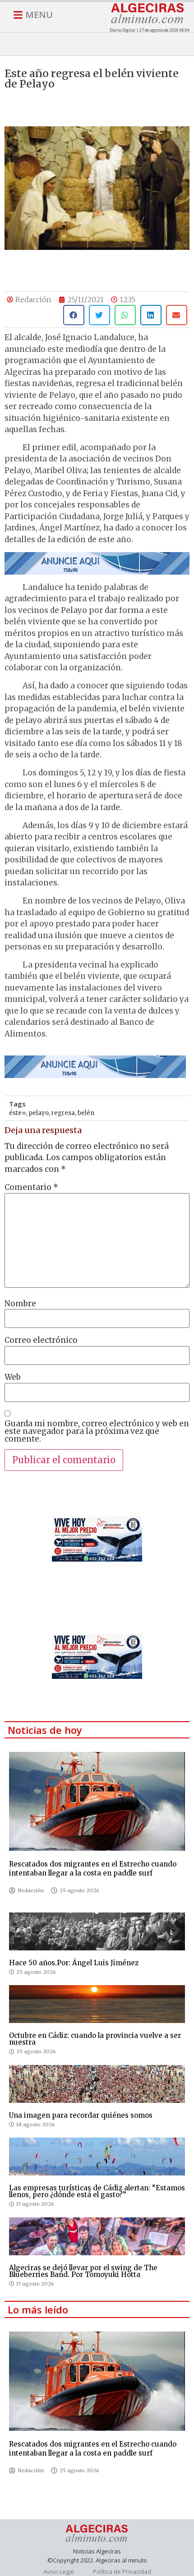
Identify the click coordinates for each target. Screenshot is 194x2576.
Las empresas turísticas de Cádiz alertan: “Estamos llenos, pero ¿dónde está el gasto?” (97, 2191)
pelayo (39, 1113)
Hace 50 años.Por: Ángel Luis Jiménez (74, 1963)
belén (86, 1113)
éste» (17, 1113)
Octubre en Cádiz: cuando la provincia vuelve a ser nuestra (95, 2039)
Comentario (31, 1187)
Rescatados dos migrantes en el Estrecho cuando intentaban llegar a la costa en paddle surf (93, 1869)
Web (13, 1377)
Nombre (20, 1304)
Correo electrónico (41, 1340)
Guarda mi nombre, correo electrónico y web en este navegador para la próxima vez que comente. (97, 1431)
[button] (74, 315)
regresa (63, 1113)
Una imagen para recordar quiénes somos (81, 2115)
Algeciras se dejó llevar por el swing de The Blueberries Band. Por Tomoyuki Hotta (83, 2271)
